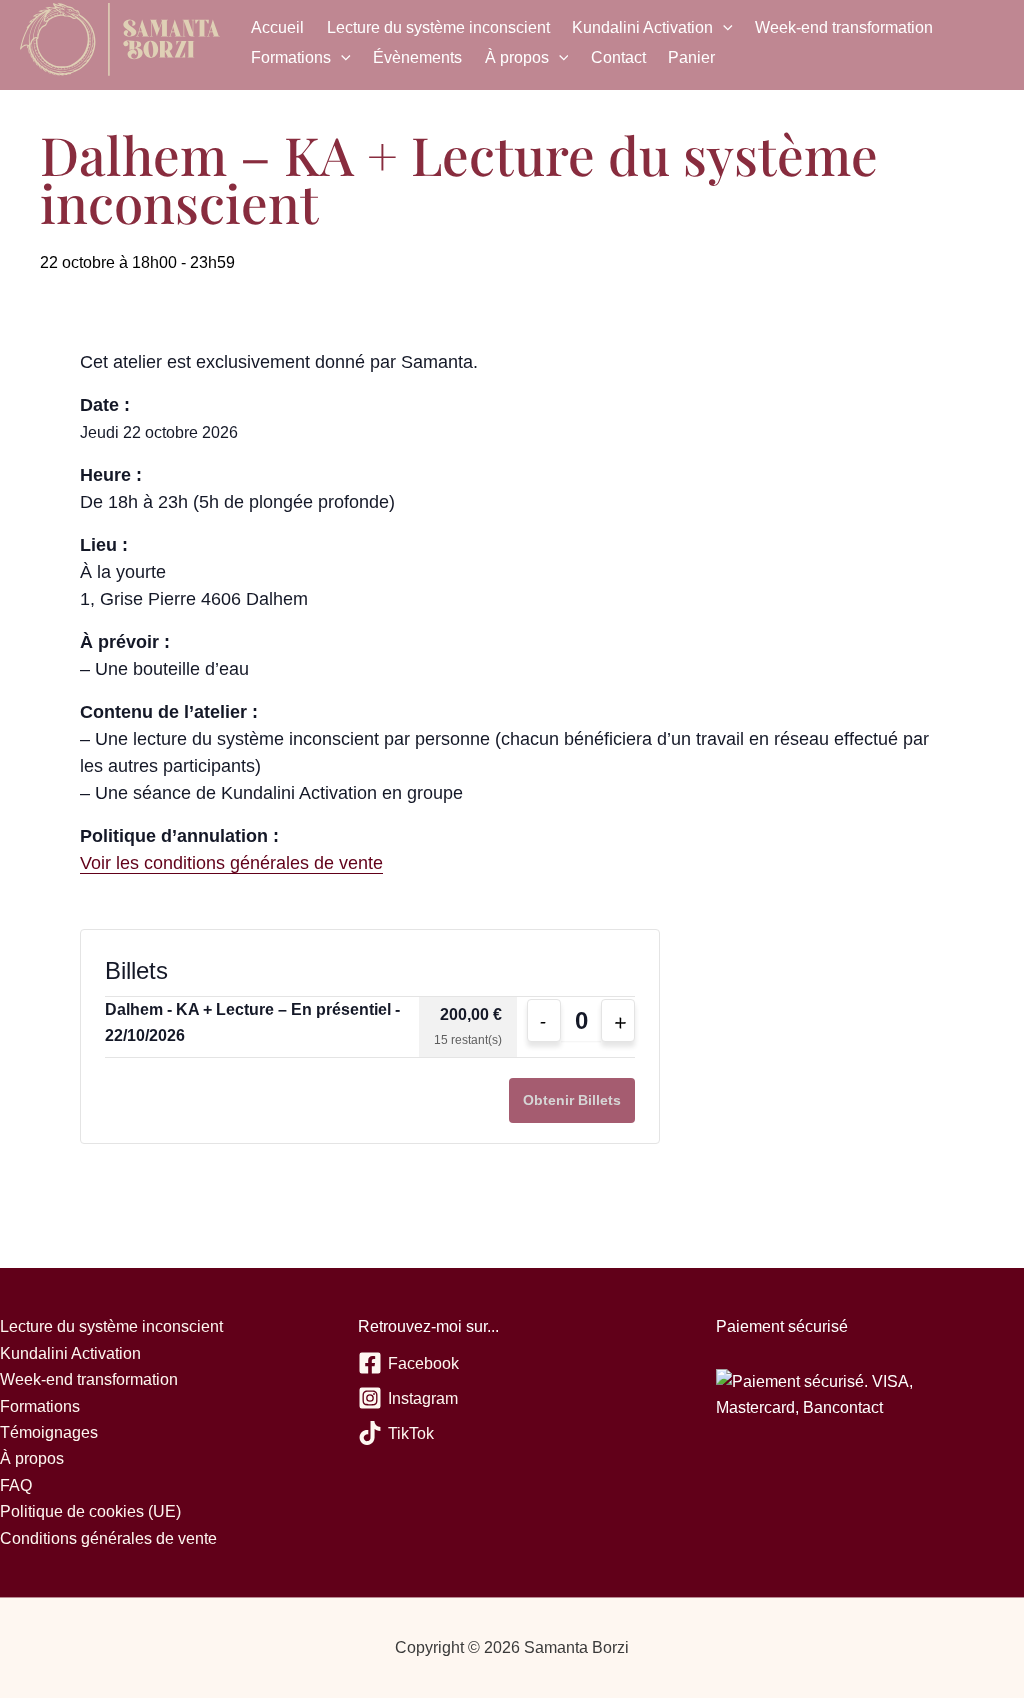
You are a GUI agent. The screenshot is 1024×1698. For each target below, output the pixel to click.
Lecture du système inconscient (438, 27)
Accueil (277, 27)
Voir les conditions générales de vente (231, 863)
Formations (291, 57)
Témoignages (49, 1432)
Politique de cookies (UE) (90, 1511)
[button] (723, 28)
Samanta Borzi (120, 43)
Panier (691, 57)
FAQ (16, 1485)
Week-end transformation (844, 27)
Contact (618, 57)
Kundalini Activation (642, 27)
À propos (517, 57)
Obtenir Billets (572, 1100)
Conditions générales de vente (108, 1538)
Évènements (417, 57)
